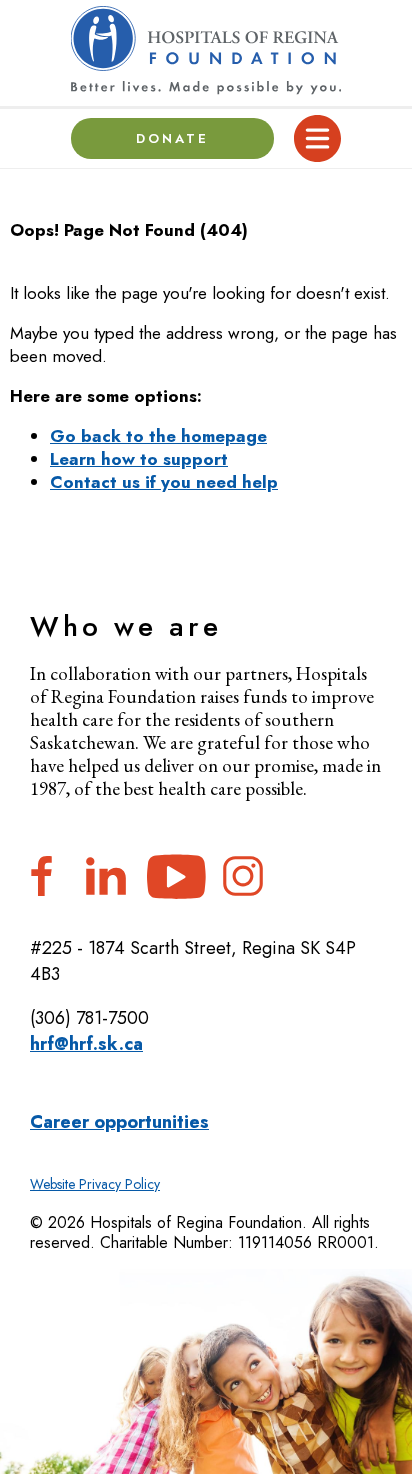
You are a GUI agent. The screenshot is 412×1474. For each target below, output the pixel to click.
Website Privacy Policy (95, 1184)
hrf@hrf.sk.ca (86, 1044)
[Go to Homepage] (206, 50)
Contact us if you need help (164, 482)
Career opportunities (119, 1122)
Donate (173, 138)
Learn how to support (139, 459)
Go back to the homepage (158, 436)
